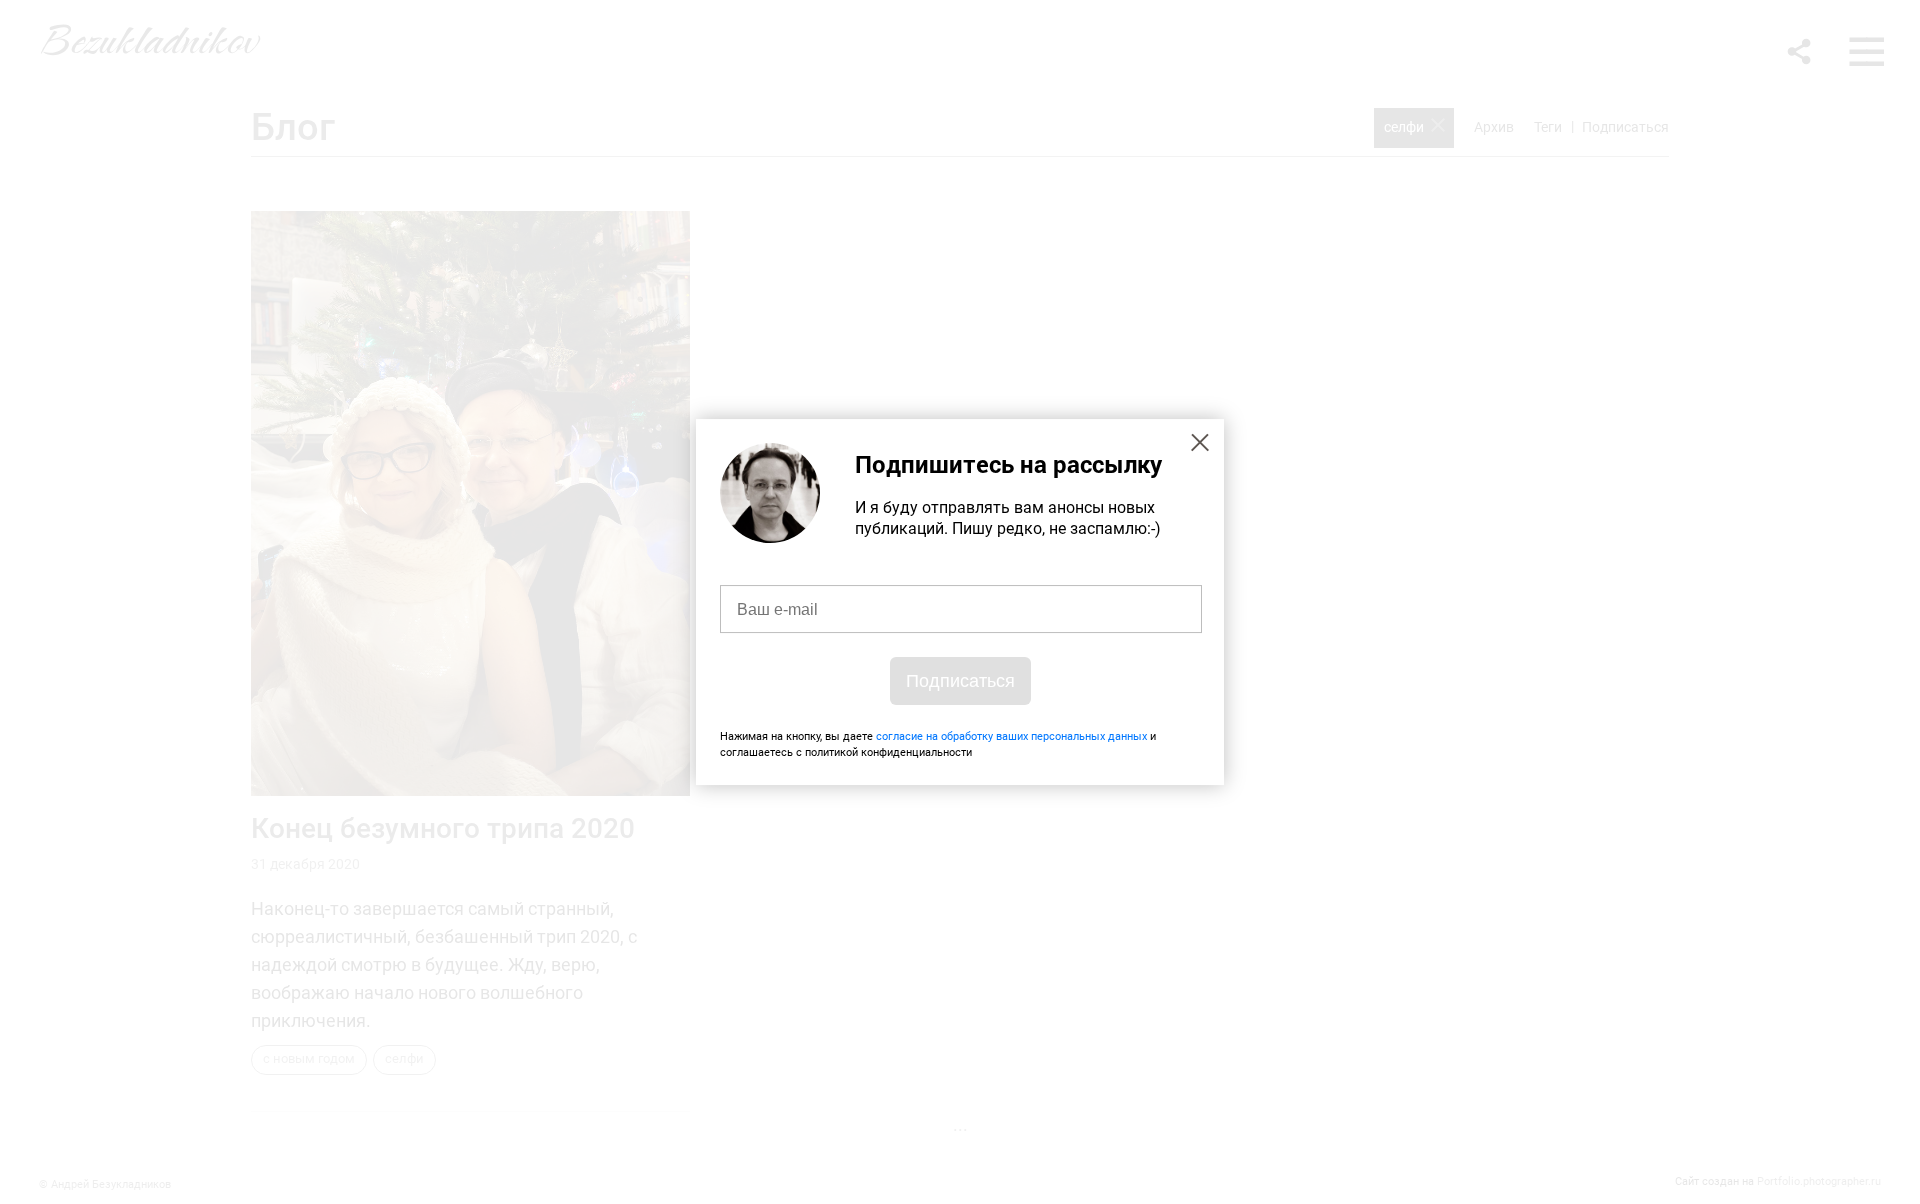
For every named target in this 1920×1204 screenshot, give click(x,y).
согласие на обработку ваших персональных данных (1011, 736)
